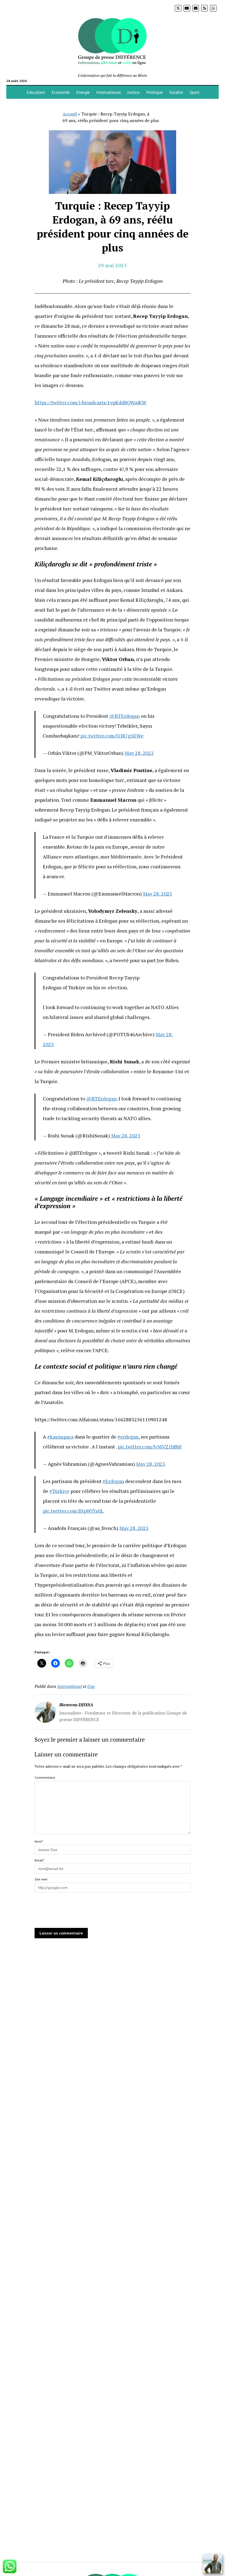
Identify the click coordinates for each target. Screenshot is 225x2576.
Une (91, 1686)
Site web (41, 1879)
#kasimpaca (60, 1437)
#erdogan (128, 1437)
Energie (83, 92)
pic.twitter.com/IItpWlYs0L (73, 1511)
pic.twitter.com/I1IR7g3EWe (112, 736)
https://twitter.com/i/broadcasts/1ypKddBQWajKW (91, 402)
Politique (154, 92)
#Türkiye (59, 1491)
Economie (61, 92)
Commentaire (45, 1777)
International (109, 92)
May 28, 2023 (139, 753)
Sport (195, 92)
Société (176, 92)
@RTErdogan (124, 716)
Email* (39, 1860)
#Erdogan (113, 1481)
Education (36, 92)
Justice (133, 92)
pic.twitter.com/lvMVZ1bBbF (150, 1447)
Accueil (70, 114)
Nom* (39, 1841)
